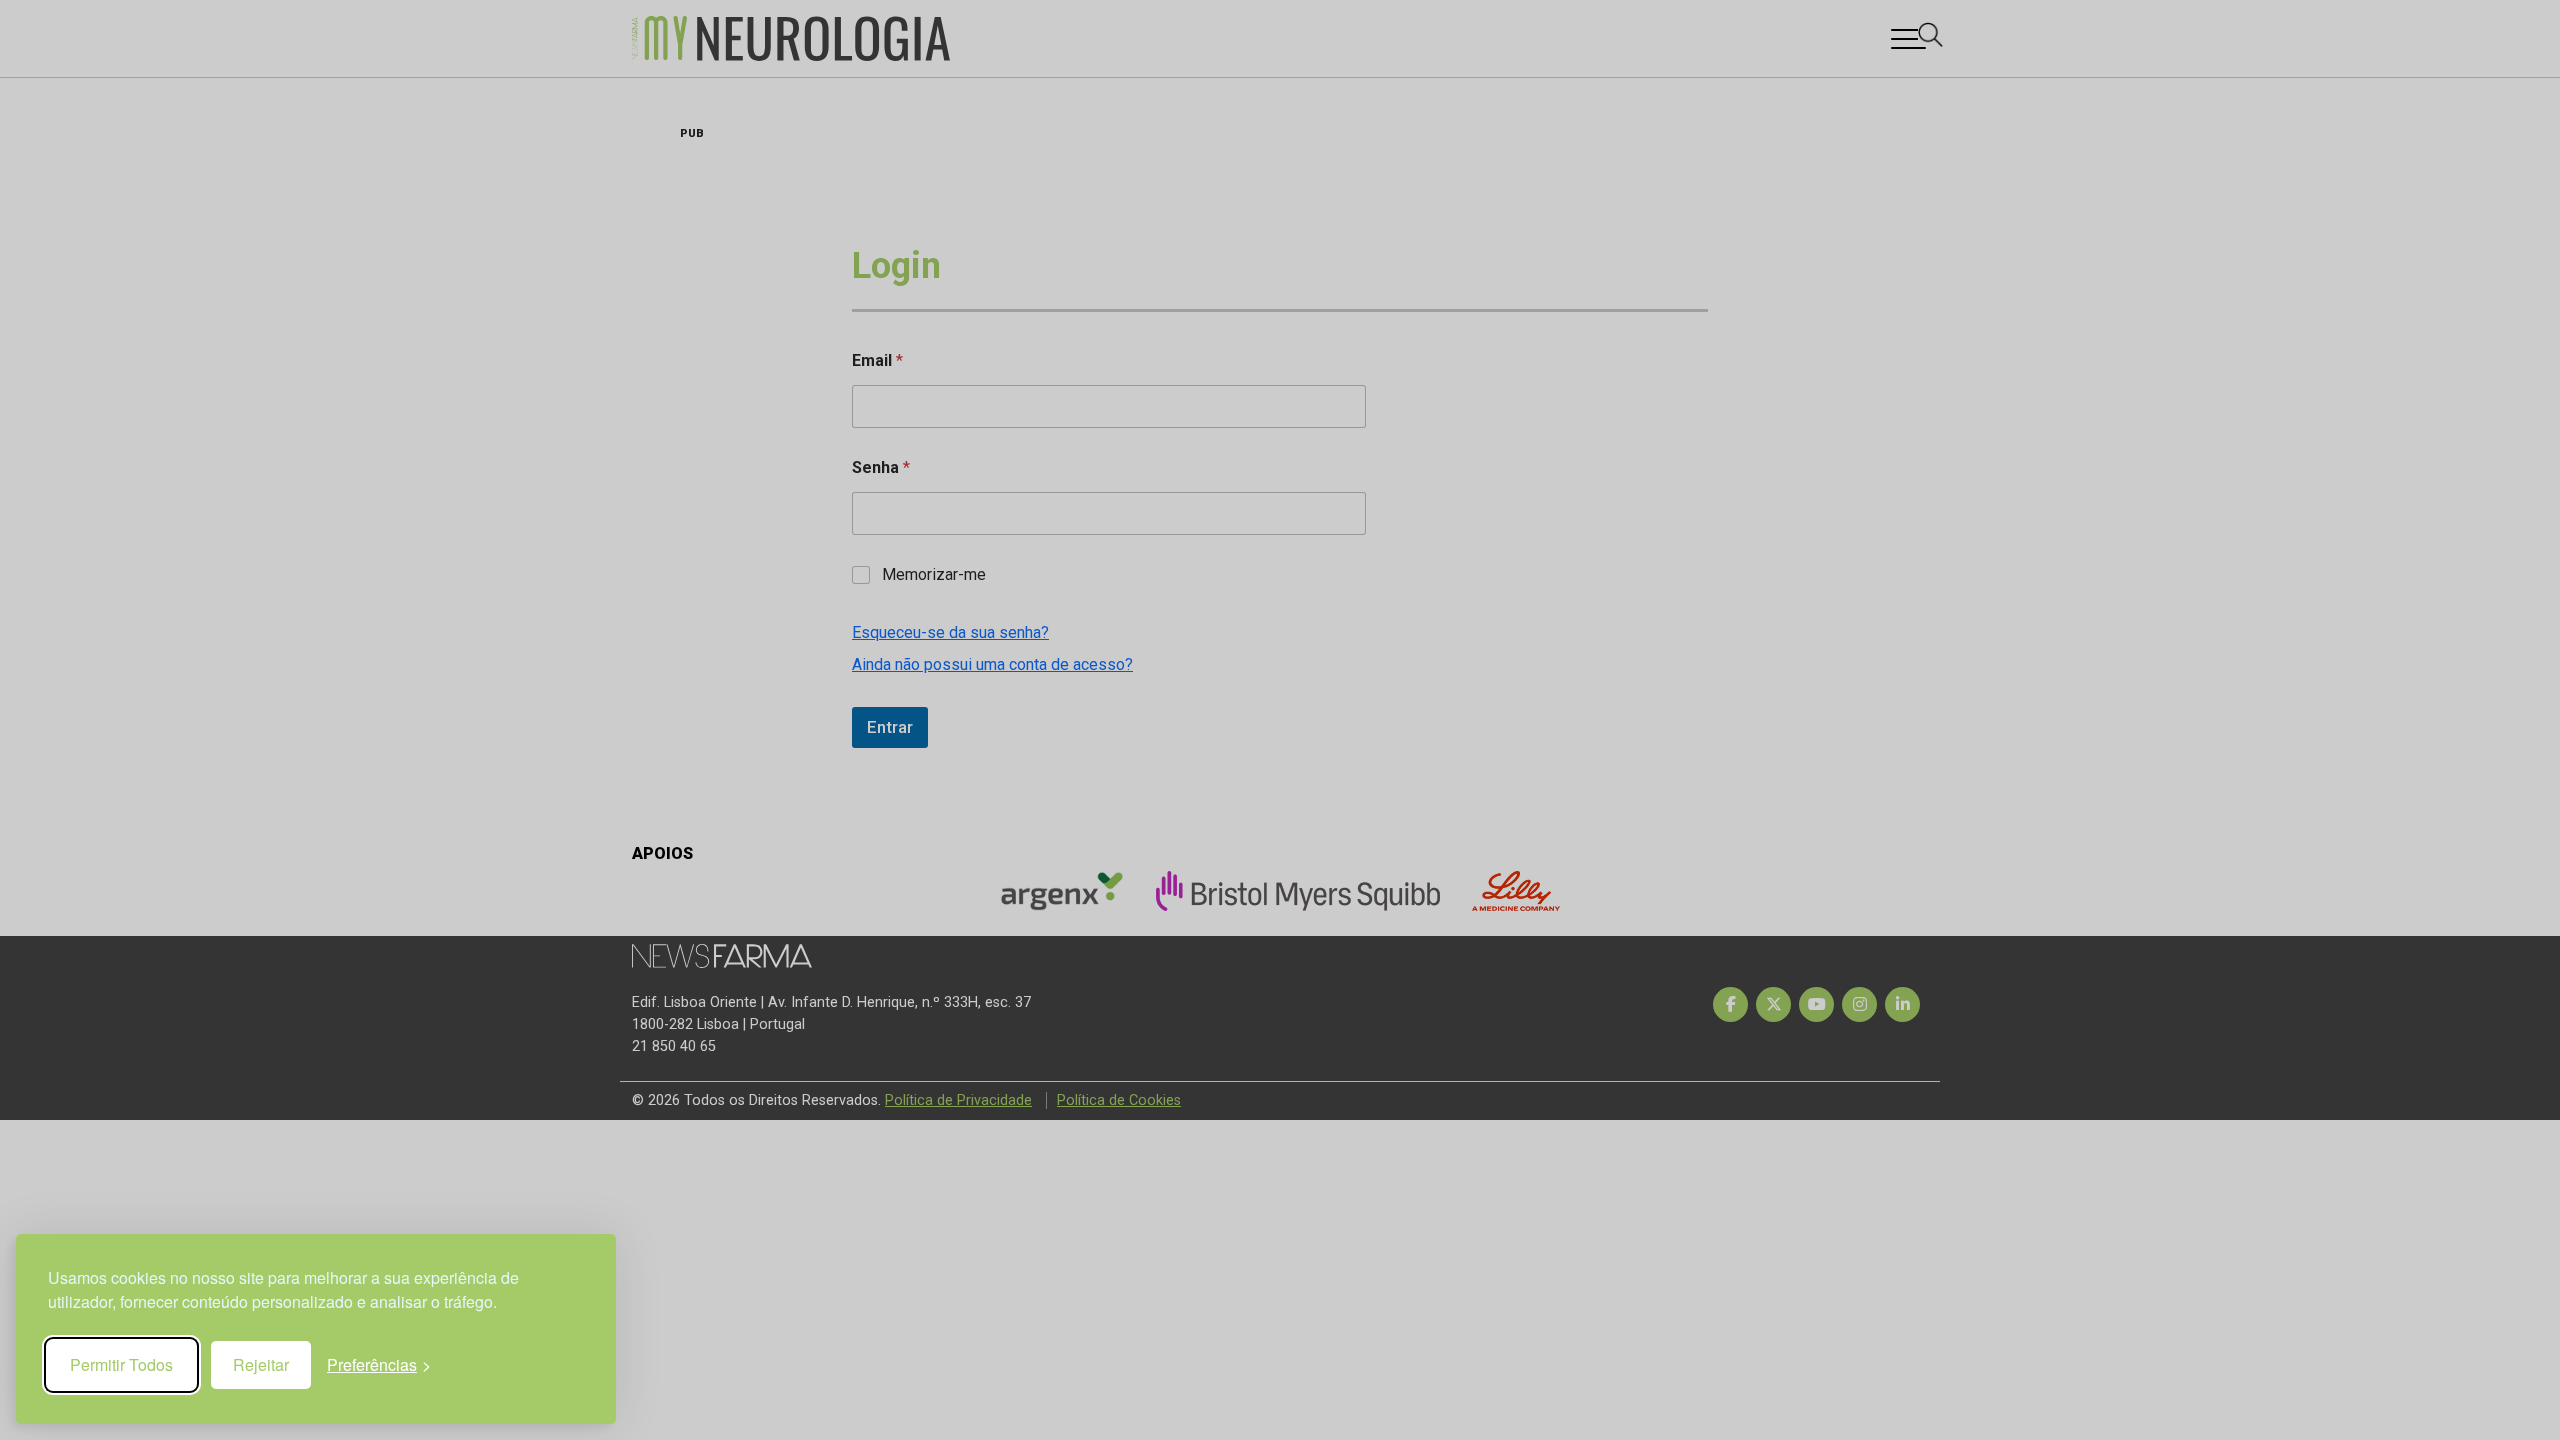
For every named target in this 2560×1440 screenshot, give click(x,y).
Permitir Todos (121, 1364)
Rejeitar (261, 1364)
